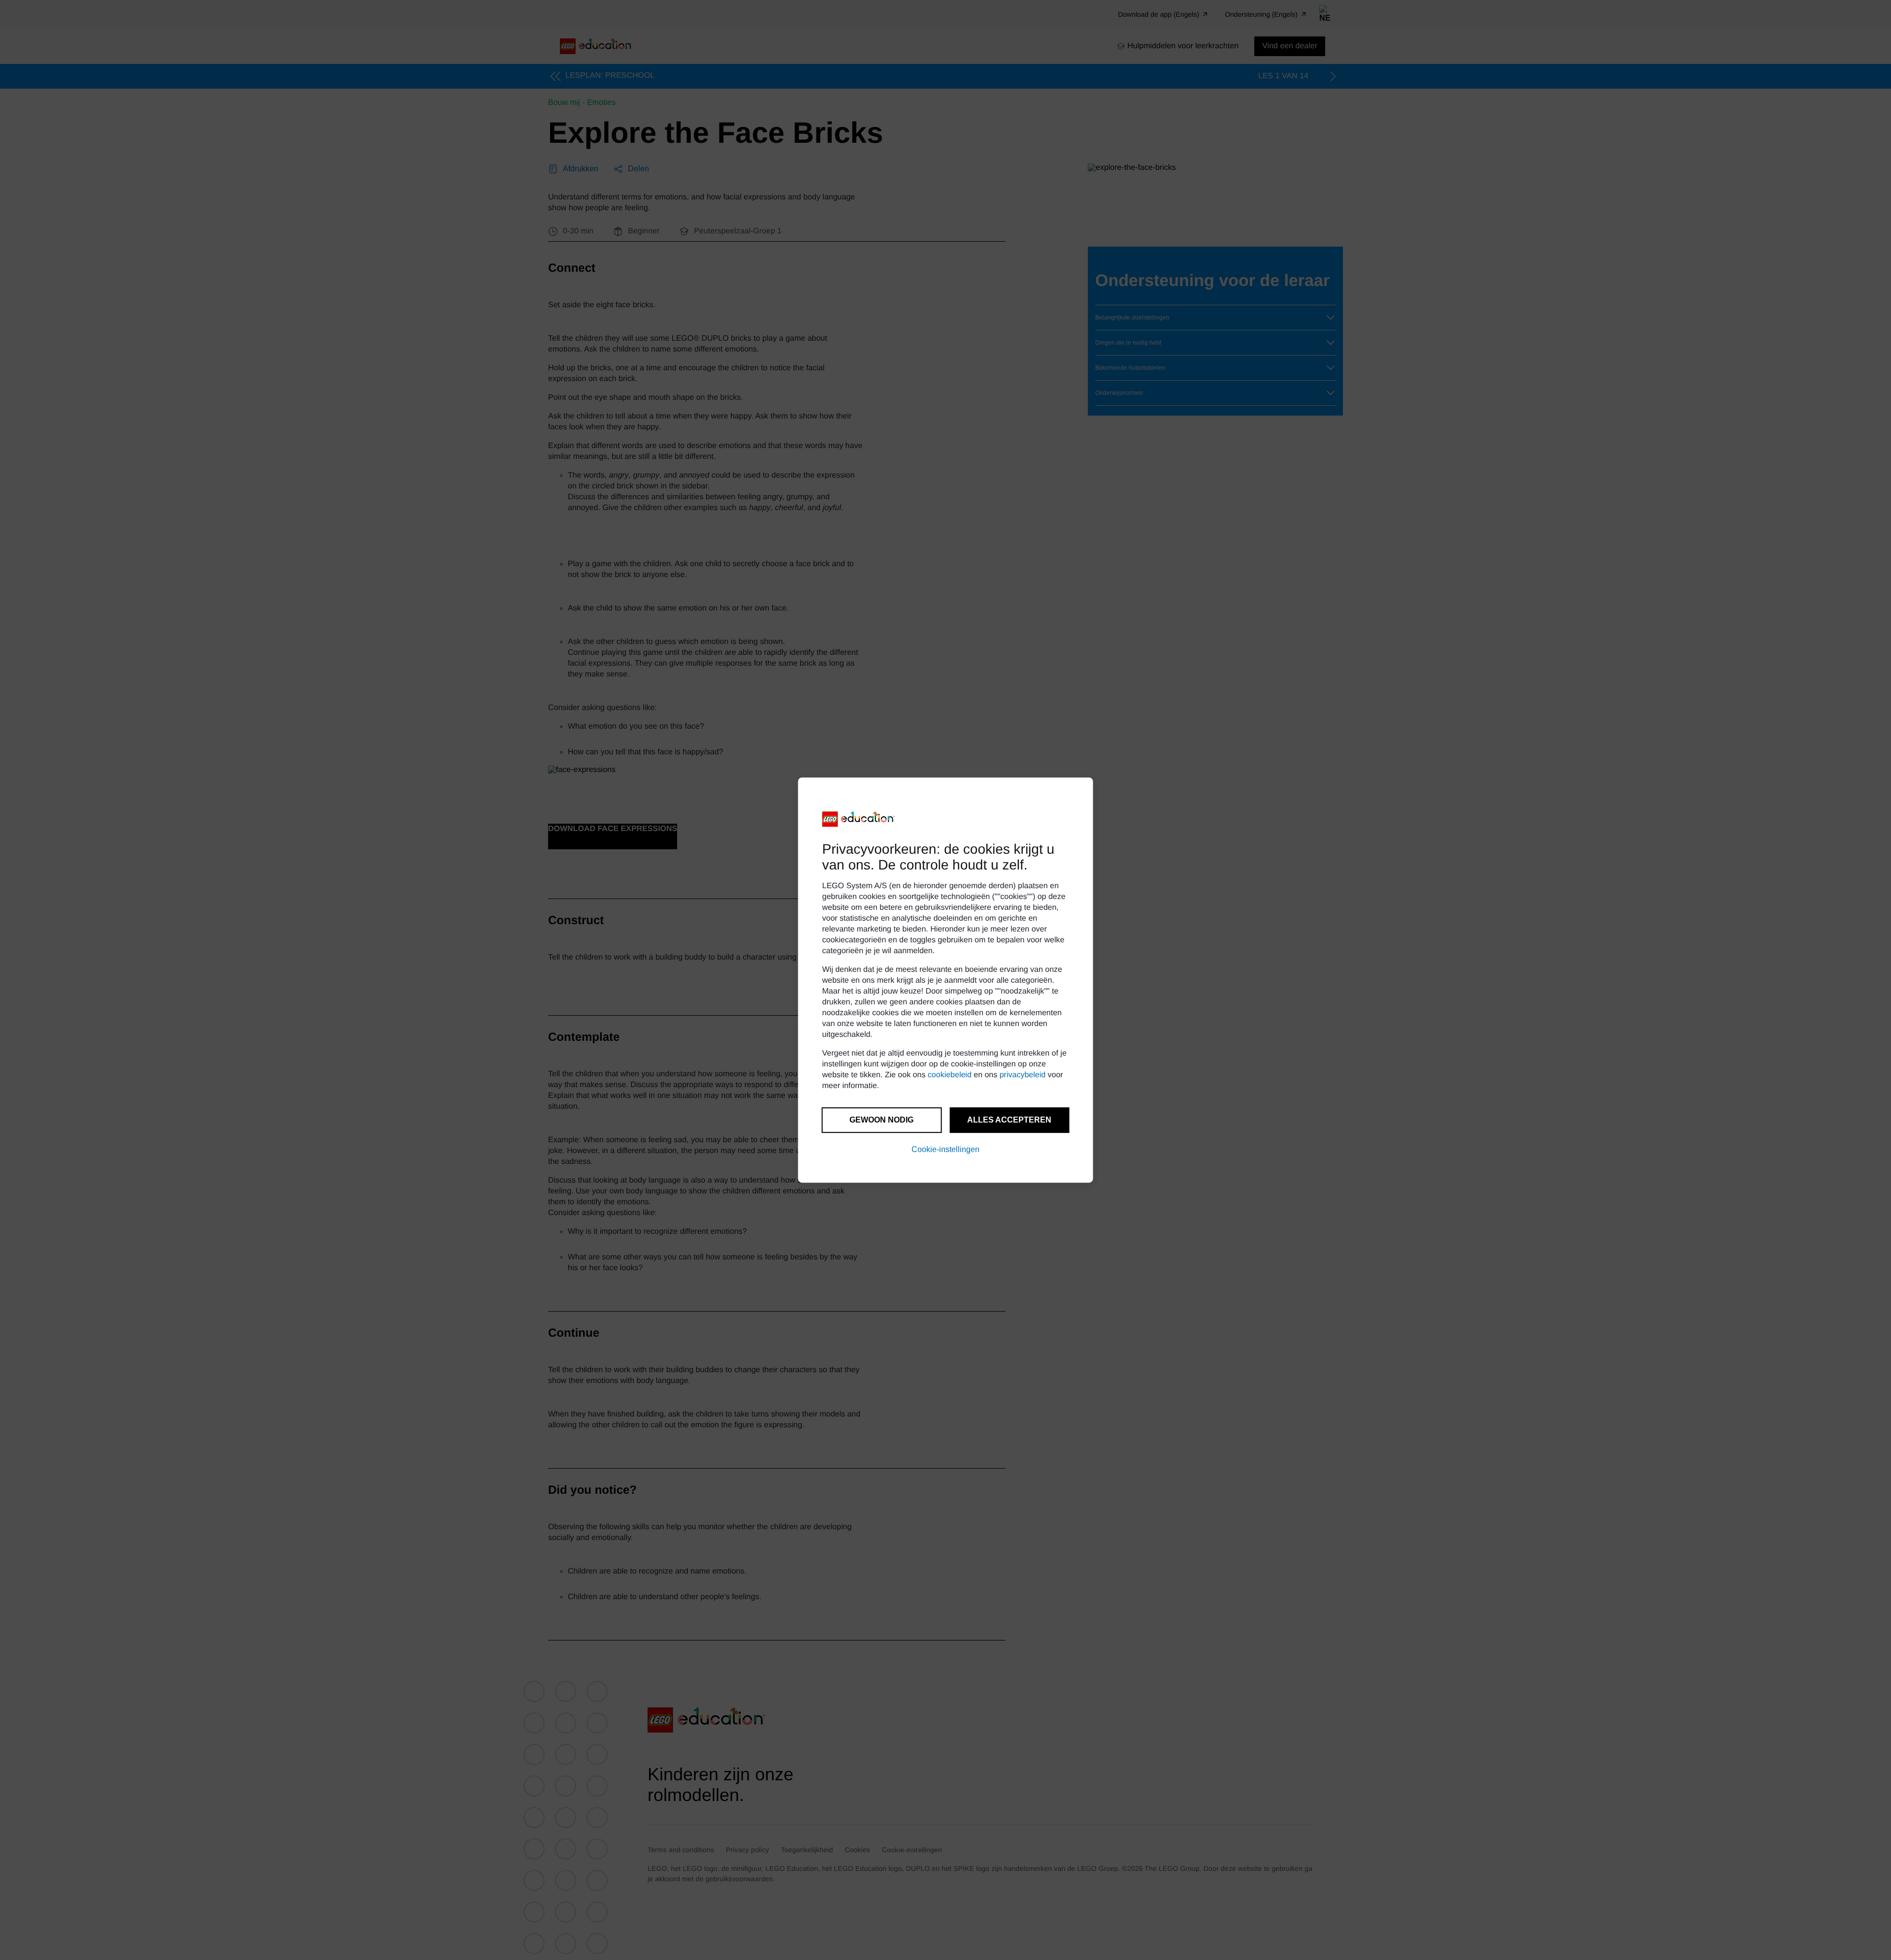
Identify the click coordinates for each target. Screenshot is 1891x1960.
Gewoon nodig (881, 1120)
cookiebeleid (950, 1075)
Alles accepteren (1009, 1120)
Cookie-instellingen (945, 1149)
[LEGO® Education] (859, 819)
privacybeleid (1023, 1075)
